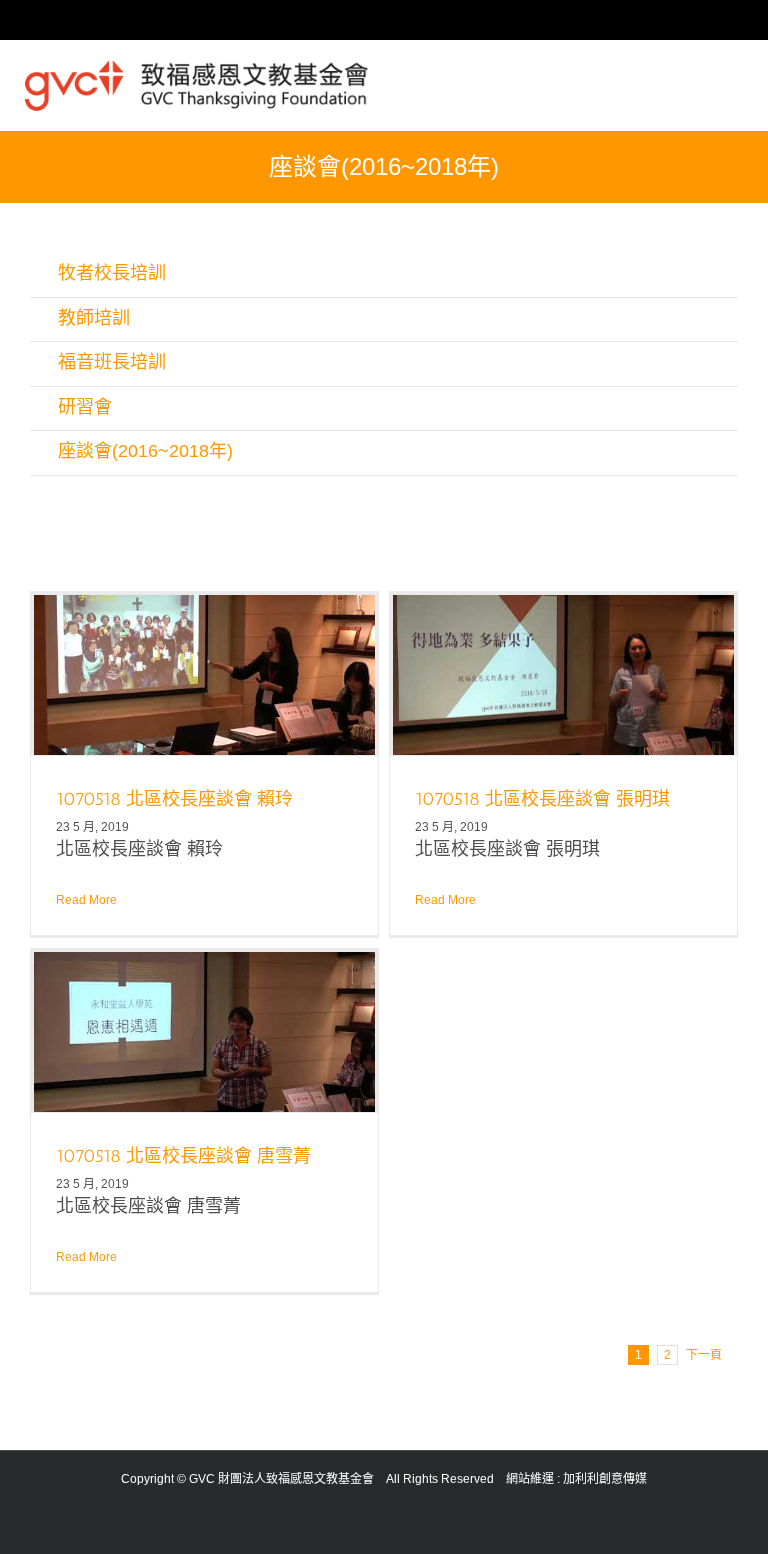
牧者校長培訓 (112, 273)
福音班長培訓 (112, 362)
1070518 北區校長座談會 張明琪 (542, 799)
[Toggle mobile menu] (735, 70)
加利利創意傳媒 (605, 1479)
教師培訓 (94, 318)
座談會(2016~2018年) (145, 451)
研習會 (85, 407)
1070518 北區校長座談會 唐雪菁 (183, 1156)
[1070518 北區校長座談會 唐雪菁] (204, 1032)
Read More (86, 900)
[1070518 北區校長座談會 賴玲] (204, 675)
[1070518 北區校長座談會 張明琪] (563, 675)
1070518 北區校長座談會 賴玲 (174, 799)
